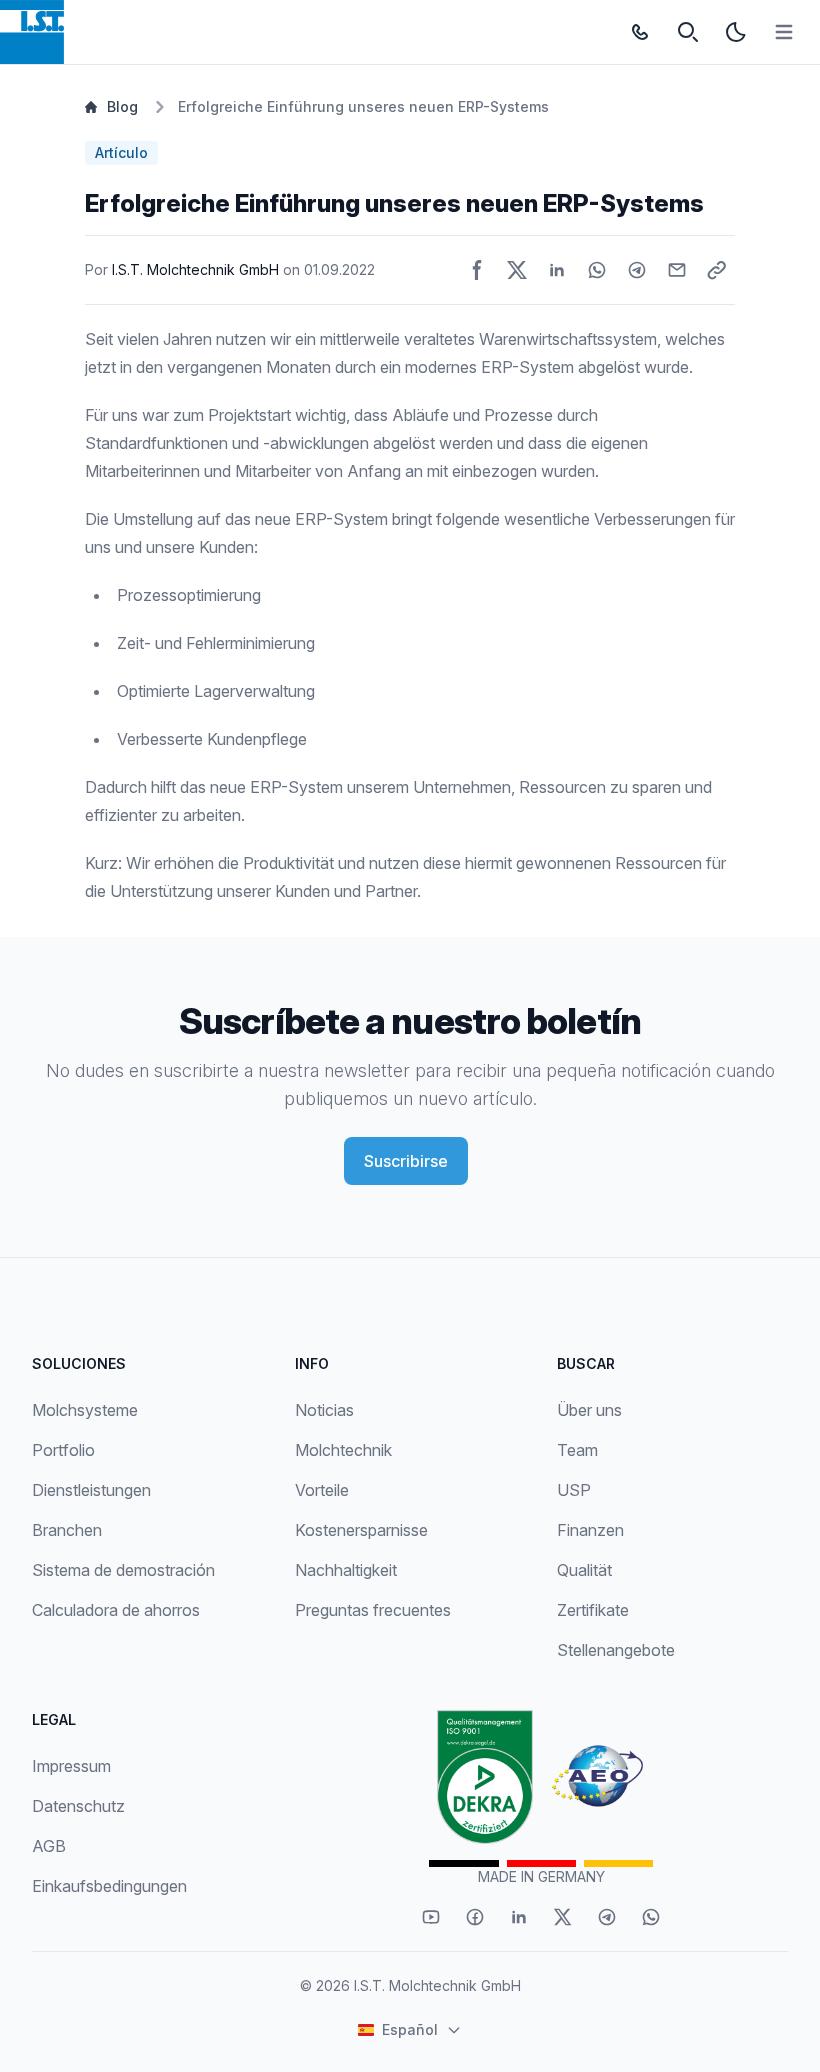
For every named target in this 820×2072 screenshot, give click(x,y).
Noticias (324, 1410)
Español (410, 2029)
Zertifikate (593, 1610)
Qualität (584, 1570)
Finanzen (590, 1530)
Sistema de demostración (123, 1570)
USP (574, 1490)
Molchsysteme (85, 1410)
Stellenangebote (616, 1650)
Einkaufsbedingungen (109, 1886)
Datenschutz (78, 1806)
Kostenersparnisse (361, 1530)
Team (577, 1450)
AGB (49, 1846)
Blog (122, 106)
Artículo (121, 152)
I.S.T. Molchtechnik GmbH (195, 269)
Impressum (71, 1766)
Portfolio (63, 1450)
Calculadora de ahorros (116, 1610)
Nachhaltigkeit (346, 1570)
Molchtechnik (343, 1450)
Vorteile (322, 1490)
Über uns (589, 1410)
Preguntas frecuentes (373, 1610)
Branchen (67, 1530)
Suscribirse (406, 1161)
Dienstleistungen (91, 1490)
